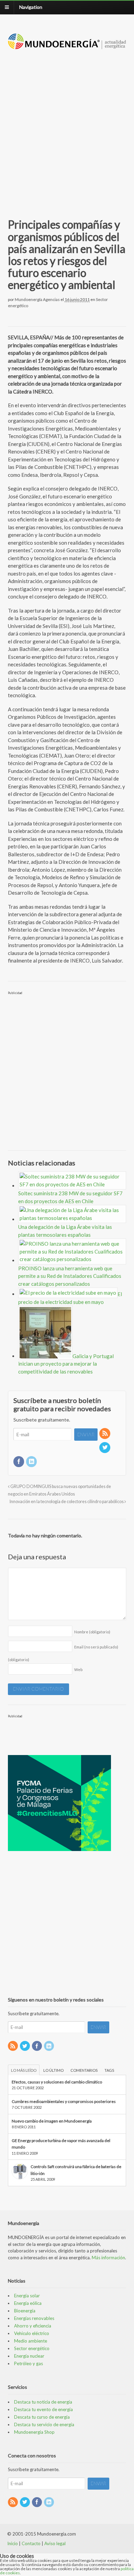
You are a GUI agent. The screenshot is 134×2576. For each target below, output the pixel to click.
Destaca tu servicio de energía (44, 2424)
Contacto (31, 2543)
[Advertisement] (67, 126)
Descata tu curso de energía (42, 2417)
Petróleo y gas (29, 2363)
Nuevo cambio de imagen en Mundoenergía (52, 2121)
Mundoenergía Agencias (37, 299)
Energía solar (27, 2296)
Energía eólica (28, 2303)
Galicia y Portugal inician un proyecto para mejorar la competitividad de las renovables (66, 1364)
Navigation (31, 7)
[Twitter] (105, 1448)
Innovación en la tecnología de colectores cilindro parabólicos (67, 1502)
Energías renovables (34, 2318)
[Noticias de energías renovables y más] (67, 46)
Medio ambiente (31, 2341)
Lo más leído (24, 2070)
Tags (109, 2070)
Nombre (92, 1632)
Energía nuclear (29, 2356)
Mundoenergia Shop (34, 2432)
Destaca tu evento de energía (43, 2409)
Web (78, 1670)
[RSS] (105, 1434)
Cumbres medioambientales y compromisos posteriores (64, 2101)
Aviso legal (55, 2543)
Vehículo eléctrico (32, 2333)
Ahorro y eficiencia (33, 2326)
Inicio (13, 2543)
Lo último (53, 2070)
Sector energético (32, 2348)
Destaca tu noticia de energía (43, 2402)
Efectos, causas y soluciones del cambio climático (57, 2082)
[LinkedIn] (32, 1462)
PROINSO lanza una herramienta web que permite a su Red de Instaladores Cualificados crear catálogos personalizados (70, 1276)
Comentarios (84, 2070)
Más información (108, 2258)
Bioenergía (25, 2311)
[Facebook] (19, 1462)
